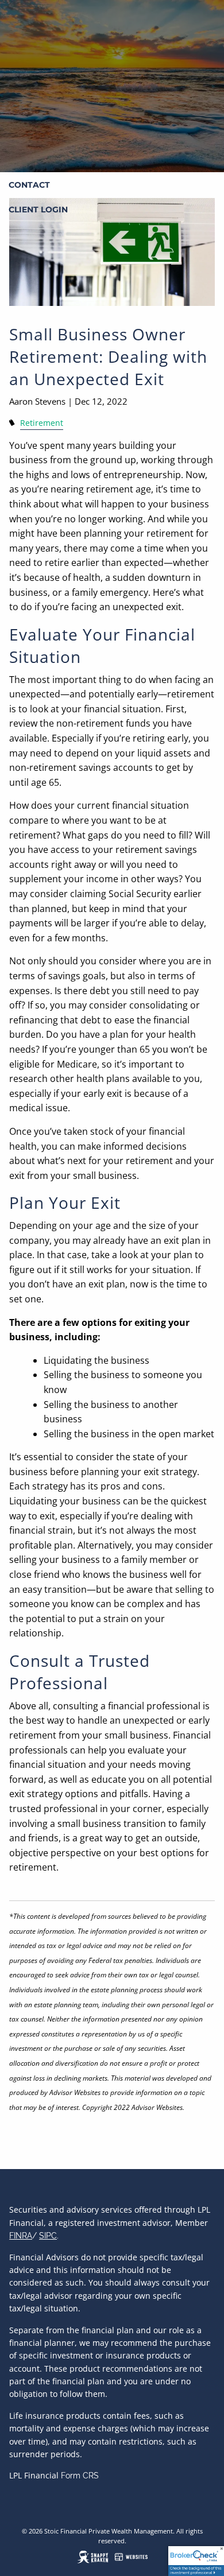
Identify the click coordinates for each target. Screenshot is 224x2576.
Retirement (42, 423)
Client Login (38, 210)
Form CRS (80, 2476)
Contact (29, 185)
